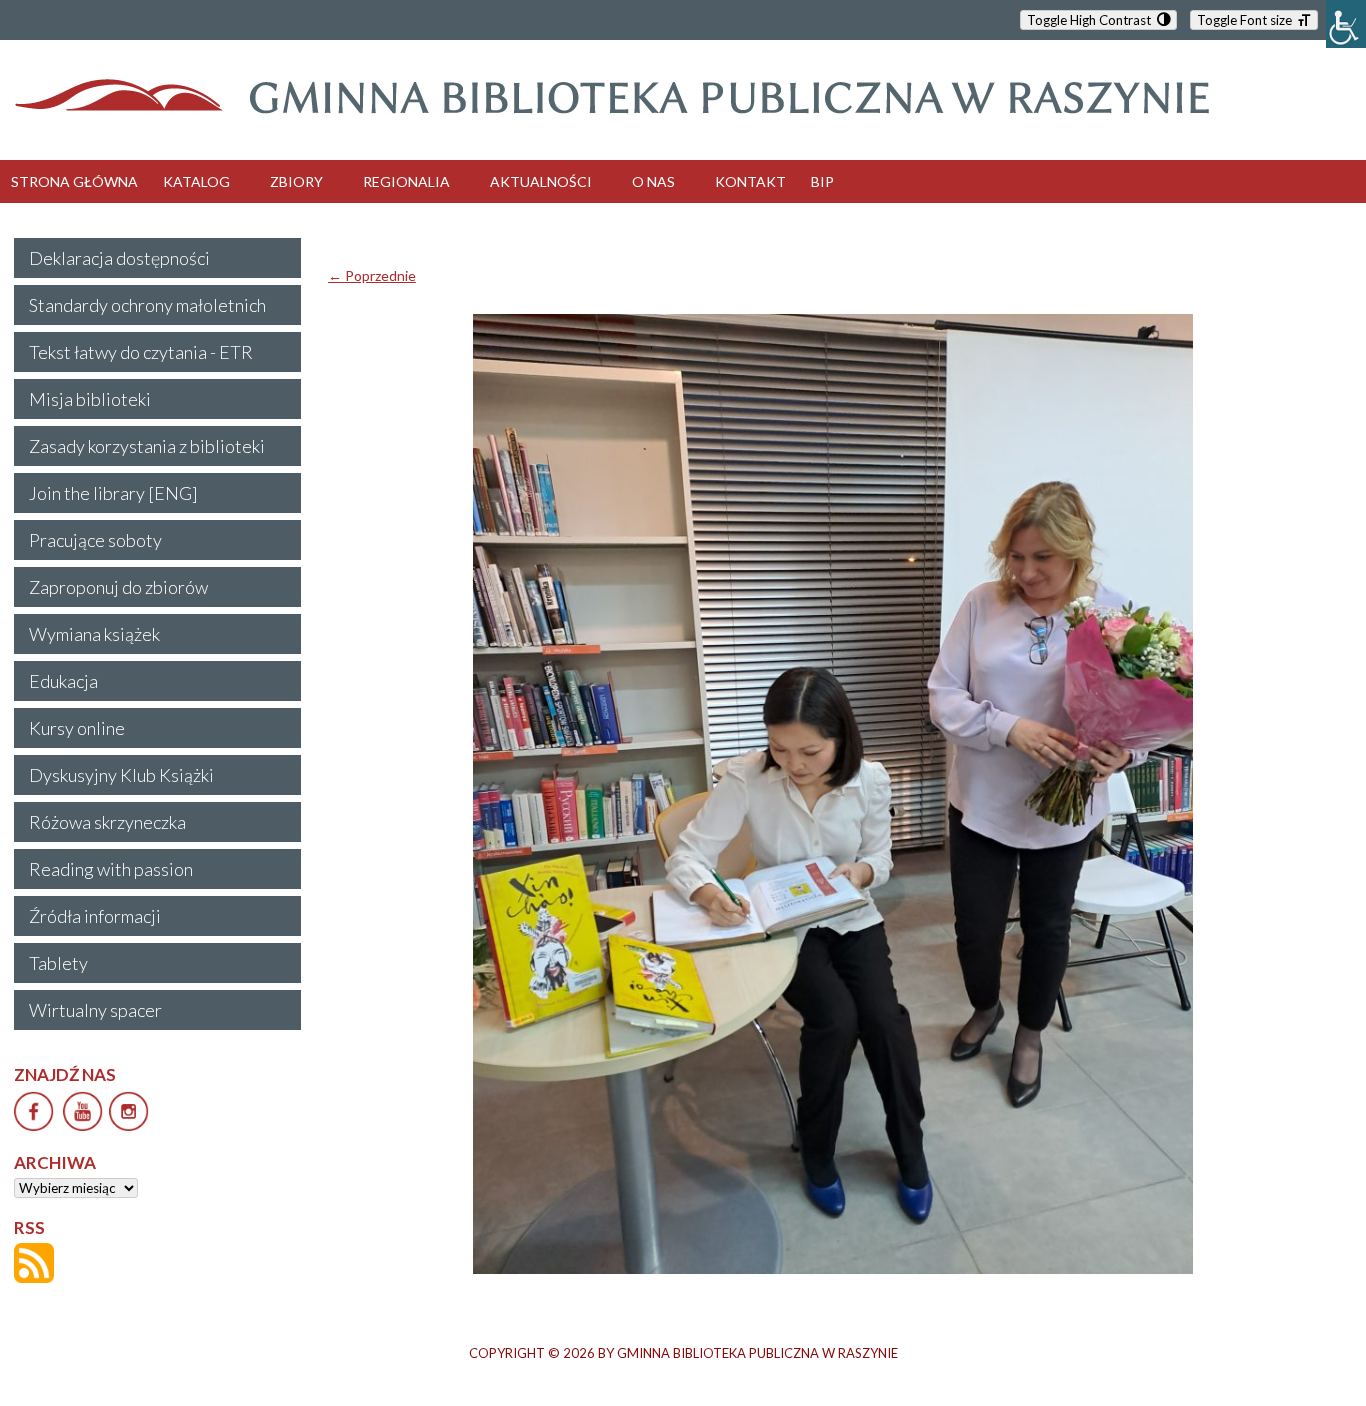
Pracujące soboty (95, 540)
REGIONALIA (406, 181)
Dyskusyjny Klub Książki (121, 775)
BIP (822, 181)
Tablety (58, 963)
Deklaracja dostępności (119, 258)
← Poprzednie (372, 275)
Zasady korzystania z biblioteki (147, 446)
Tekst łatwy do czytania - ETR (141, 352)
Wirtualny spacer (95, 1010)
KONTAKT (750, 181)
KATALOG (196, 181)
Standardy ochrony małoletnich (147, 305)
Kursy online (77, 728)
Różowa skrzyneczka (107, 822)
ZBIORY (296, 181)
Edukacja (63, 681)
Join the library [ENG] (113, 493)
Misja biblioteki (90, 399)
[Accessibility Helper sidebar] (1346, 24)
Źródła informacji (95, 916)
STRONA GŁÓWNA (74, 181)
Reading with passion (111, 869)
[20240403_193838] (833, 794)
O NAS (653, 181)
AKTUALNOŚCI (541, 181)
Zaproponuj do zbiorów (118, 587)
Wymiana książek (94, 634)
